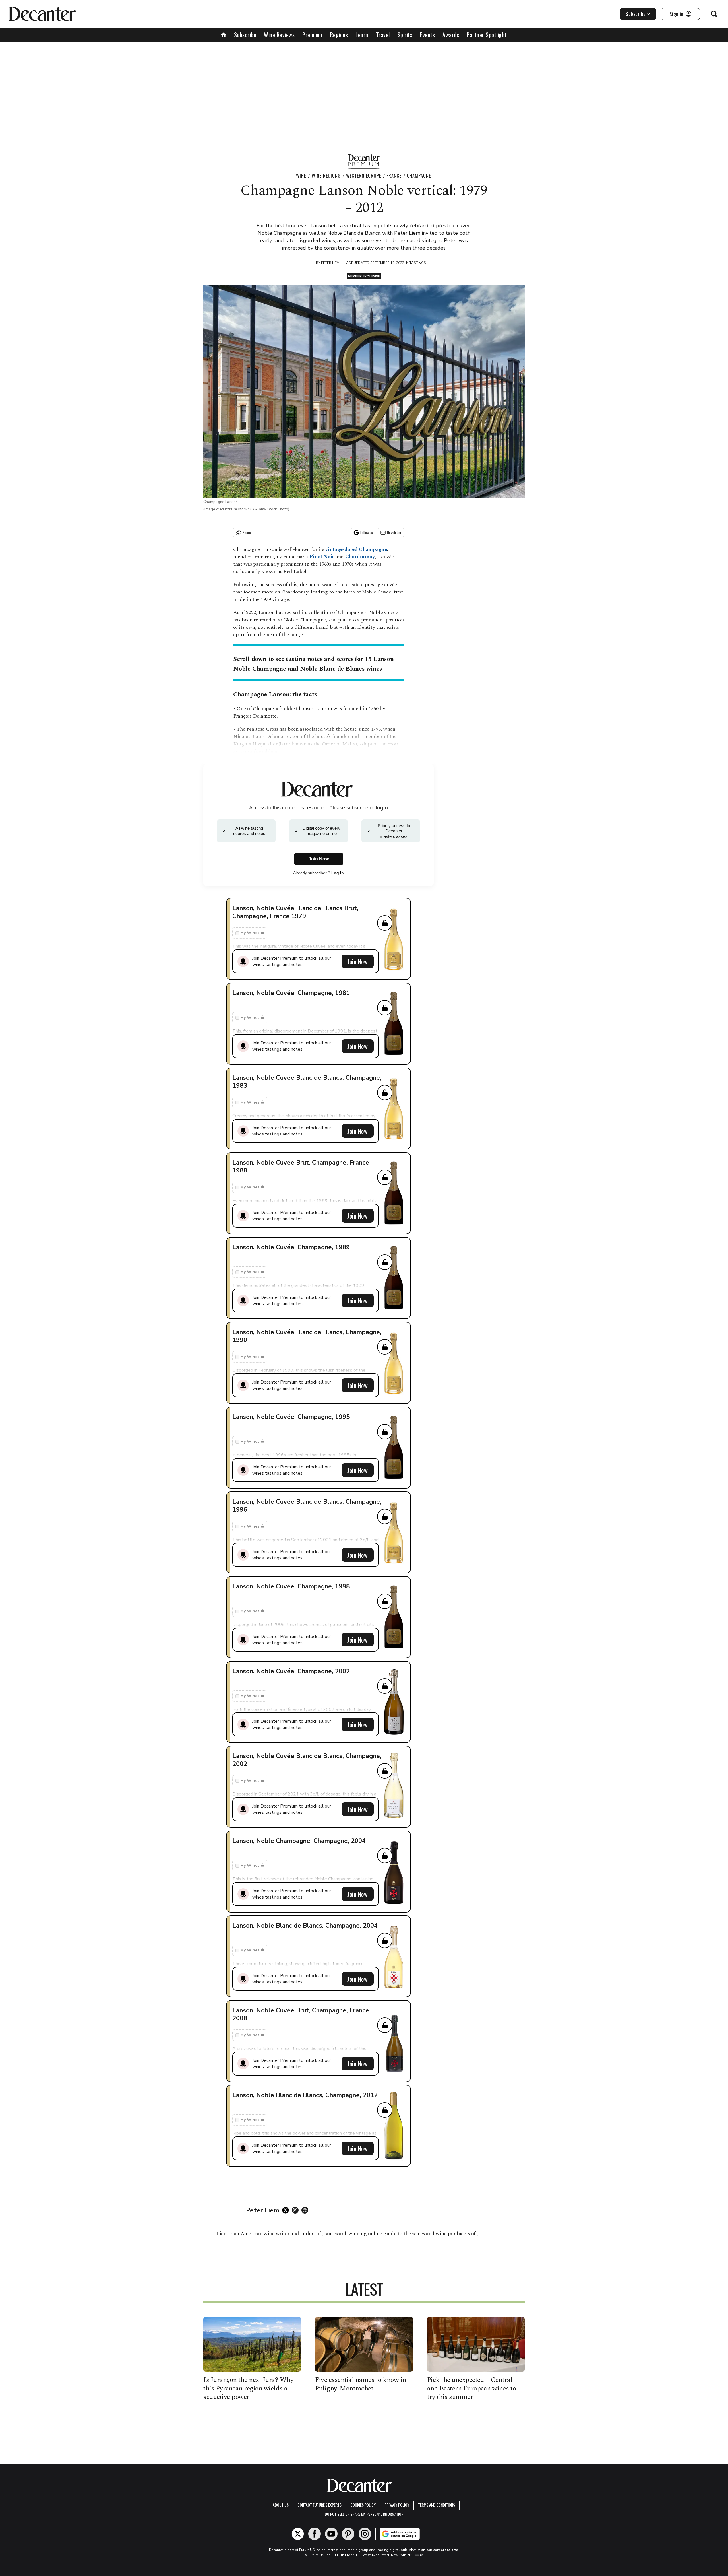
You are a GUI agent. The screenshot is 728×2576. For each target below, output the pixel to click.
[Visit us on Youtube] (331, 2534)
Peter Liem (330, 263)
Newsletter (394, 532)
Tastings (418, 263)
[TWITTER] (287, 2210)
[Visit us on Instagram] (365, 2534)
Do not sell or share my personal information (364, 2514)
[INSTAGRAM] (297, 2210)
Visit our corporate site (438, 2550)
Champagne (419, 176)
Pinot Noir (322, 557)
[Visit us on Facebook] (315, 2534)
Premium (312, 35)
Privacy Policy (397, 2505)
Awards (451, 35)
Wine (301, 176)
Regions (339, 35)
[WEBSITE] (306, 2210)
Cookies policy (363, 2505)
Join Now (357, 961)
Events (427, 35)
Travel (383, 35)
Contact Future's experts (319, 2505)
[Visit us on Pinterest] (348, 2534)
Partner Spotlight (487, 35)
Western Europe (364, 176)
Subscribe (636, 14)
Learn (362, 35)
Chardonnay (360, 557)
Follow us (367, 532)
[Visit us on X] (298, 2534)
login (382, 808)
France (394, 176)
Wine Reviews (279, 35)
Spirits (405, 35)
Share (247, 532)
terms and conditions (437, 2505)
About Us (281, 2505)
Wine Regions (326, 176)
